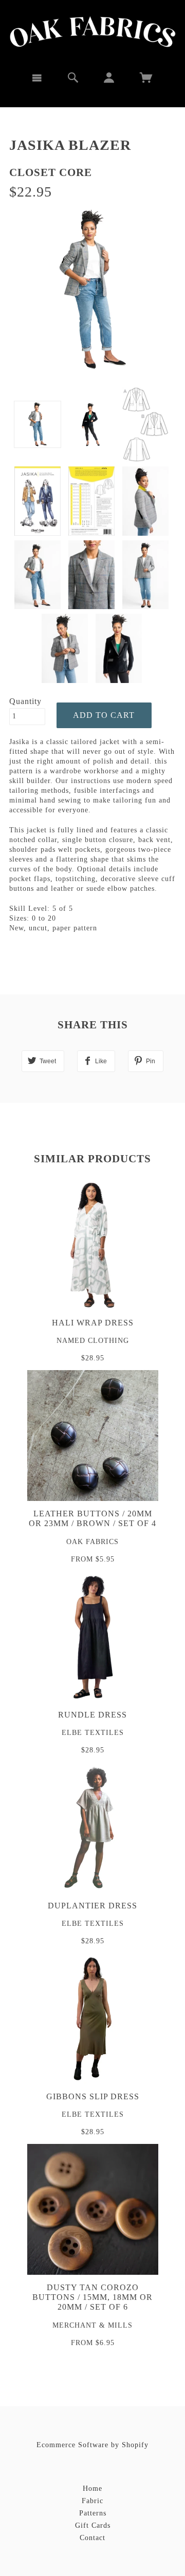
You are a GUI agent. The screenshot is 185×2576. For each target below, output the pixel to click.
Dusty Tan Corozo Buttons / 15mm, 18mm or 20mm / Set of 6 (92, 2297)
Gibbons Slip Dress (93, 2096)
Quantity (25, 701)
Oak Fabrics (92, 1542)
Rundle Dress (92, 1715)
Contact (92, 2538)
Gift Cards (93, 2525)
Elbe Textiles (93, 1733)
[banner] (93, 32)
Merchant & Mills (92, 2325)
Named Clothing (93, 1341)
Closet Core (51, 172)
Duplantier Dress (92, 1906)
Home (92, 2489)
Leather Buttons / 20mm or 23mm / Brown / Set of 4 (92, 1518)
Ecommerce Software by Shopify (92, 2445)
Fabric (92, 2501)
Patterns (93, 2513)
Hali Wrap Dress (93, 1323)
